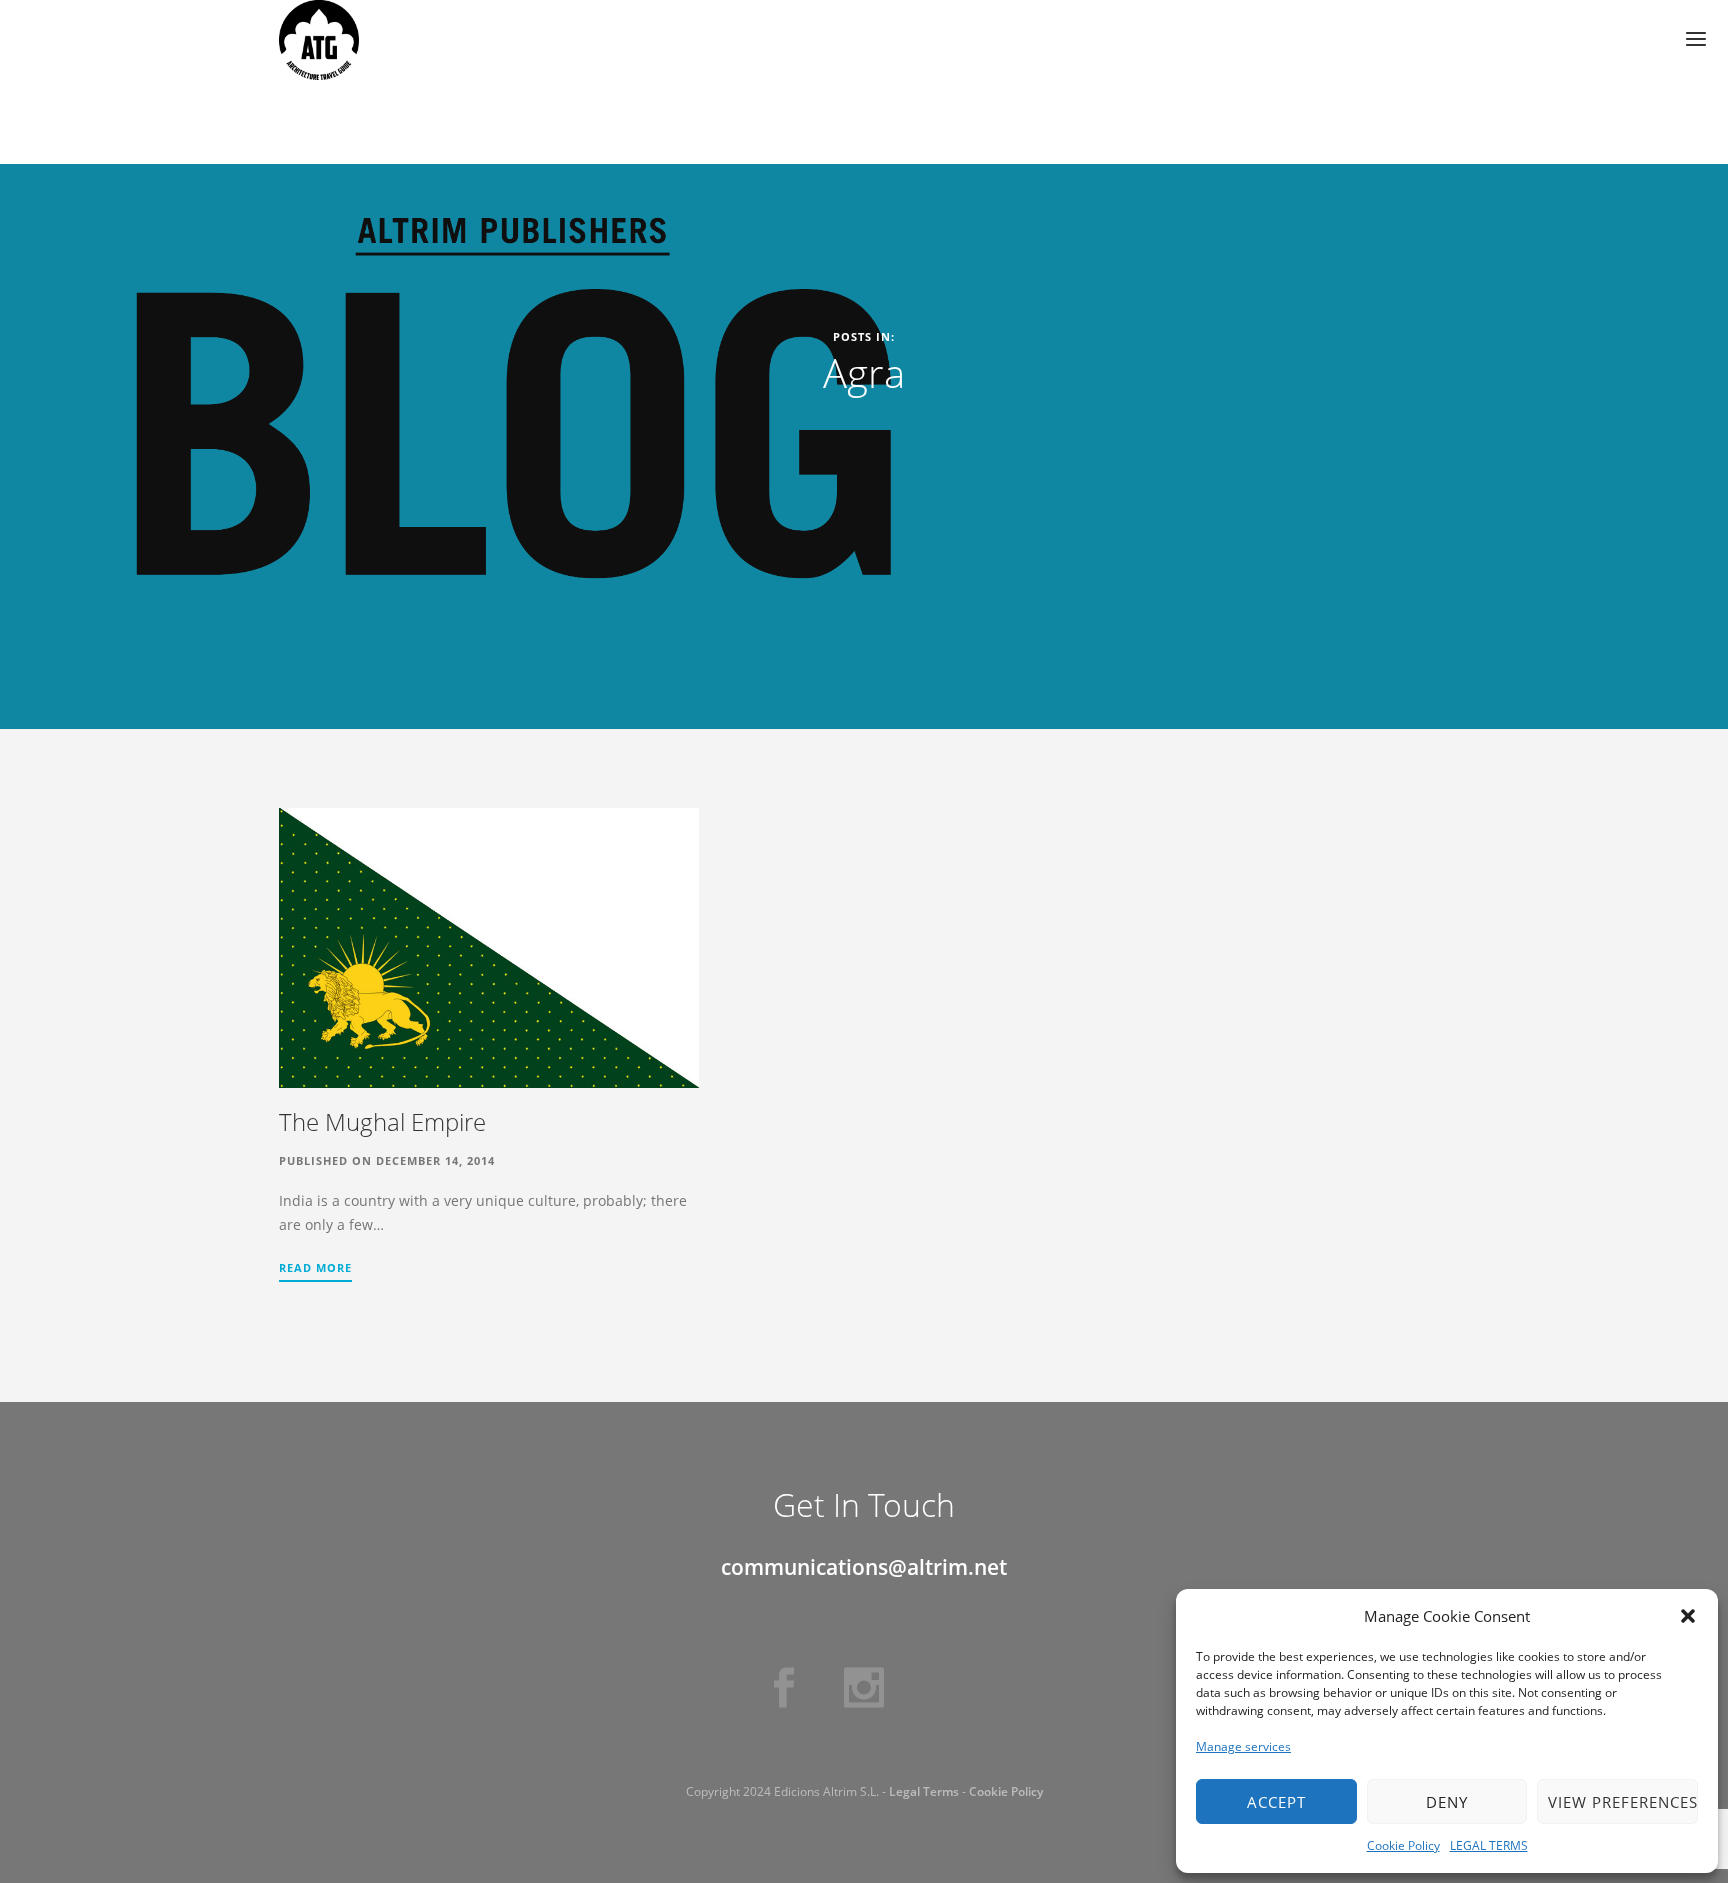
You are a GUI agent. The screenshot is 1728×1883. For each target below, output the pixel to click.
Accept (1276, 1802)
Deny (1447, 1802)
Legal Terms (924, 1791)
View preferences (1623, 1802)
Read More (315, 1267)
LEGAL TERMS (1489, 1845)
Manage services (1243, 1746)
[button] (1688, 1616)
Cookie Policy (1403, 1845)
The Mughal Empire (382, 1121)
